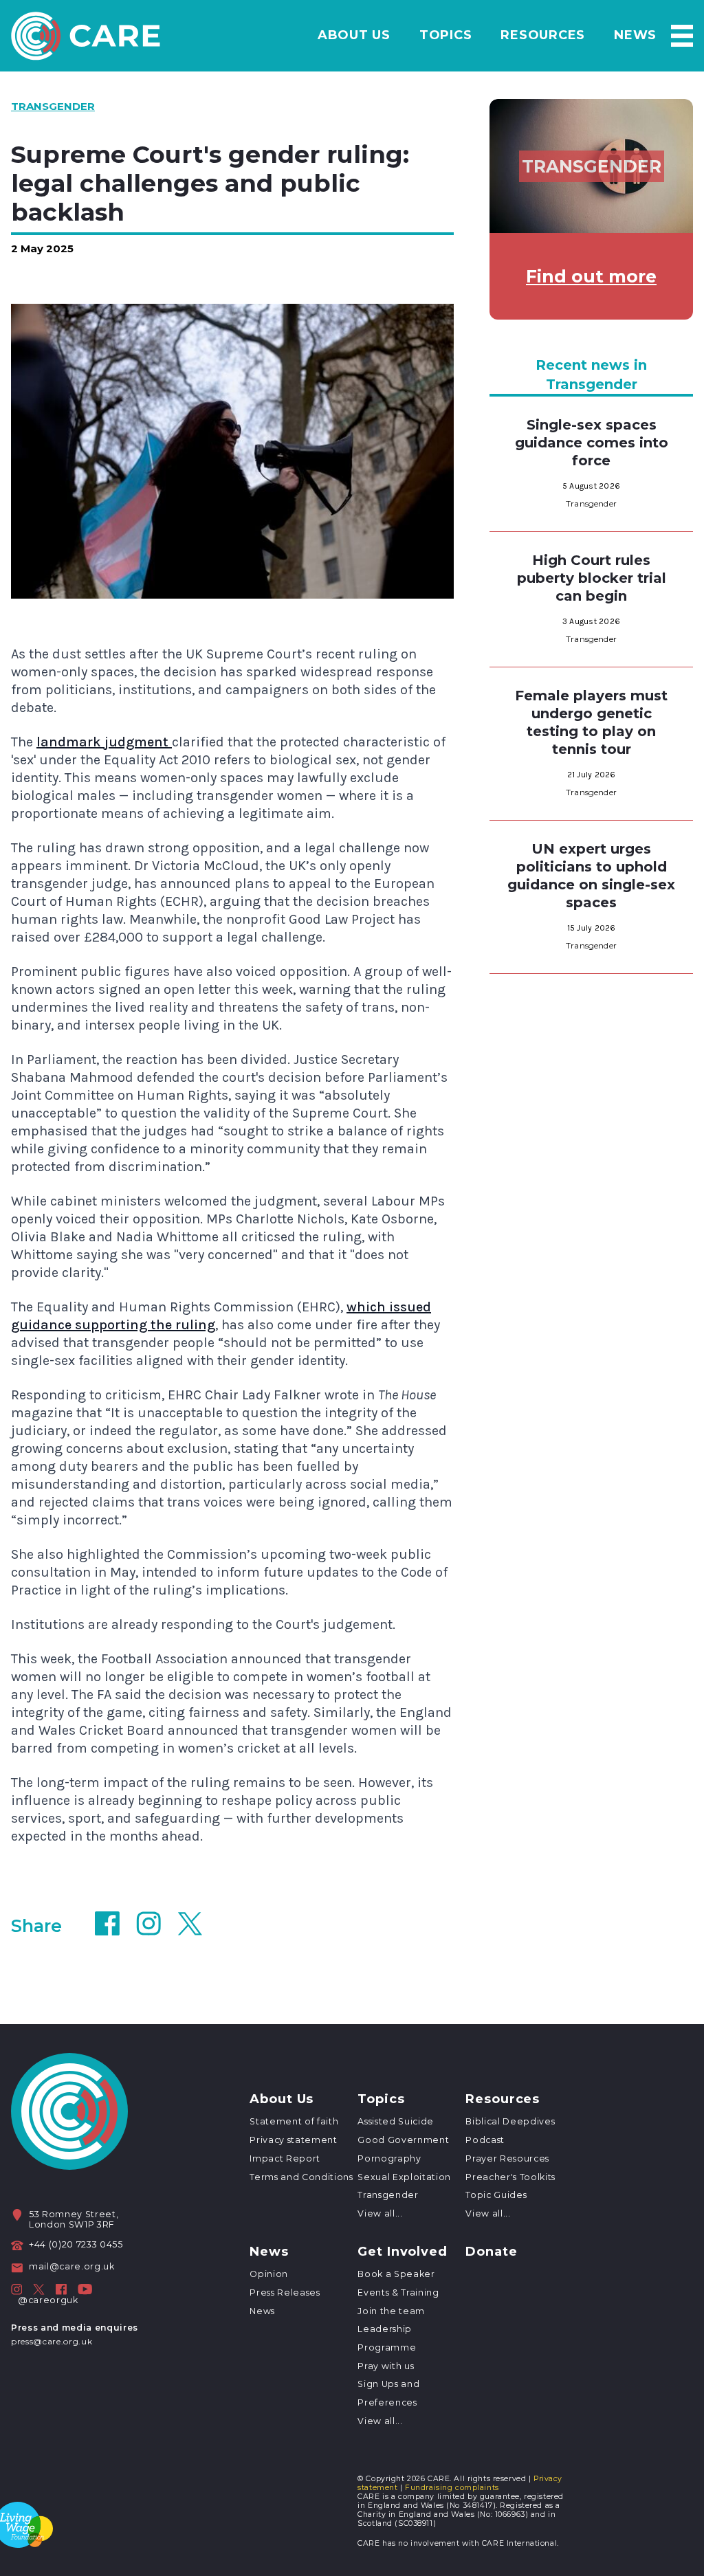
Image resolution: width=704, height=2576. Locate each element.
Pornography (389, 2158)
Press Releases (285, 2292)
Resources (543, 35)
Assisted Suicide (396, 2121)
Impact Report (285, 2158)
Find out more (591, 276)
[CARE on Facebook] (61, 2289)
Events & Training (398, 2292)
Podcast (485, 2140)
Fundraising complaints (452, 2488)
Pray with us (386, 2366)
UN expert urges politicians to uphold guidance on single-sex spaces (591, 876)
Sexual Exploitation (404, 2177)
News (635, 35)
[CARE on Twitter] (39, 2289)
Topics (446, 35)
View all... (380, 2213)
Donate (491, 2252)
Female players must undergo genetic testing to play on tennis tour (591, 722)
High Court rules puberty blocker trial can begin (592, 578)
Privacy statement (293, 2140)
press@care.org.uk (52, 2341)
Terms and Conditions (301, 2177)
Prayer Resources (507, 2158)
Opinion (269, 2274)
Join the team (391, 2311)
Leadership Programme (387, 2338)
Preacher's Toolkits (510, 2177)
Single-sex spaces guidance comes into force (592, 443)
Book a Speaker (396, 2274)
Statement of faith (294, 2121)
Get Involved (403, 2252)
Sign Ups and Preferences (388, 2393)
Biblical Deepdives (510, 2121)
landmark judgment (104, 742)
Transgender (388, 2195)
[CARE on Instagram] (16, 2289)
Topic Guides (496, 2195)
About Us (354, 35)
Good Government (403, 2140)
